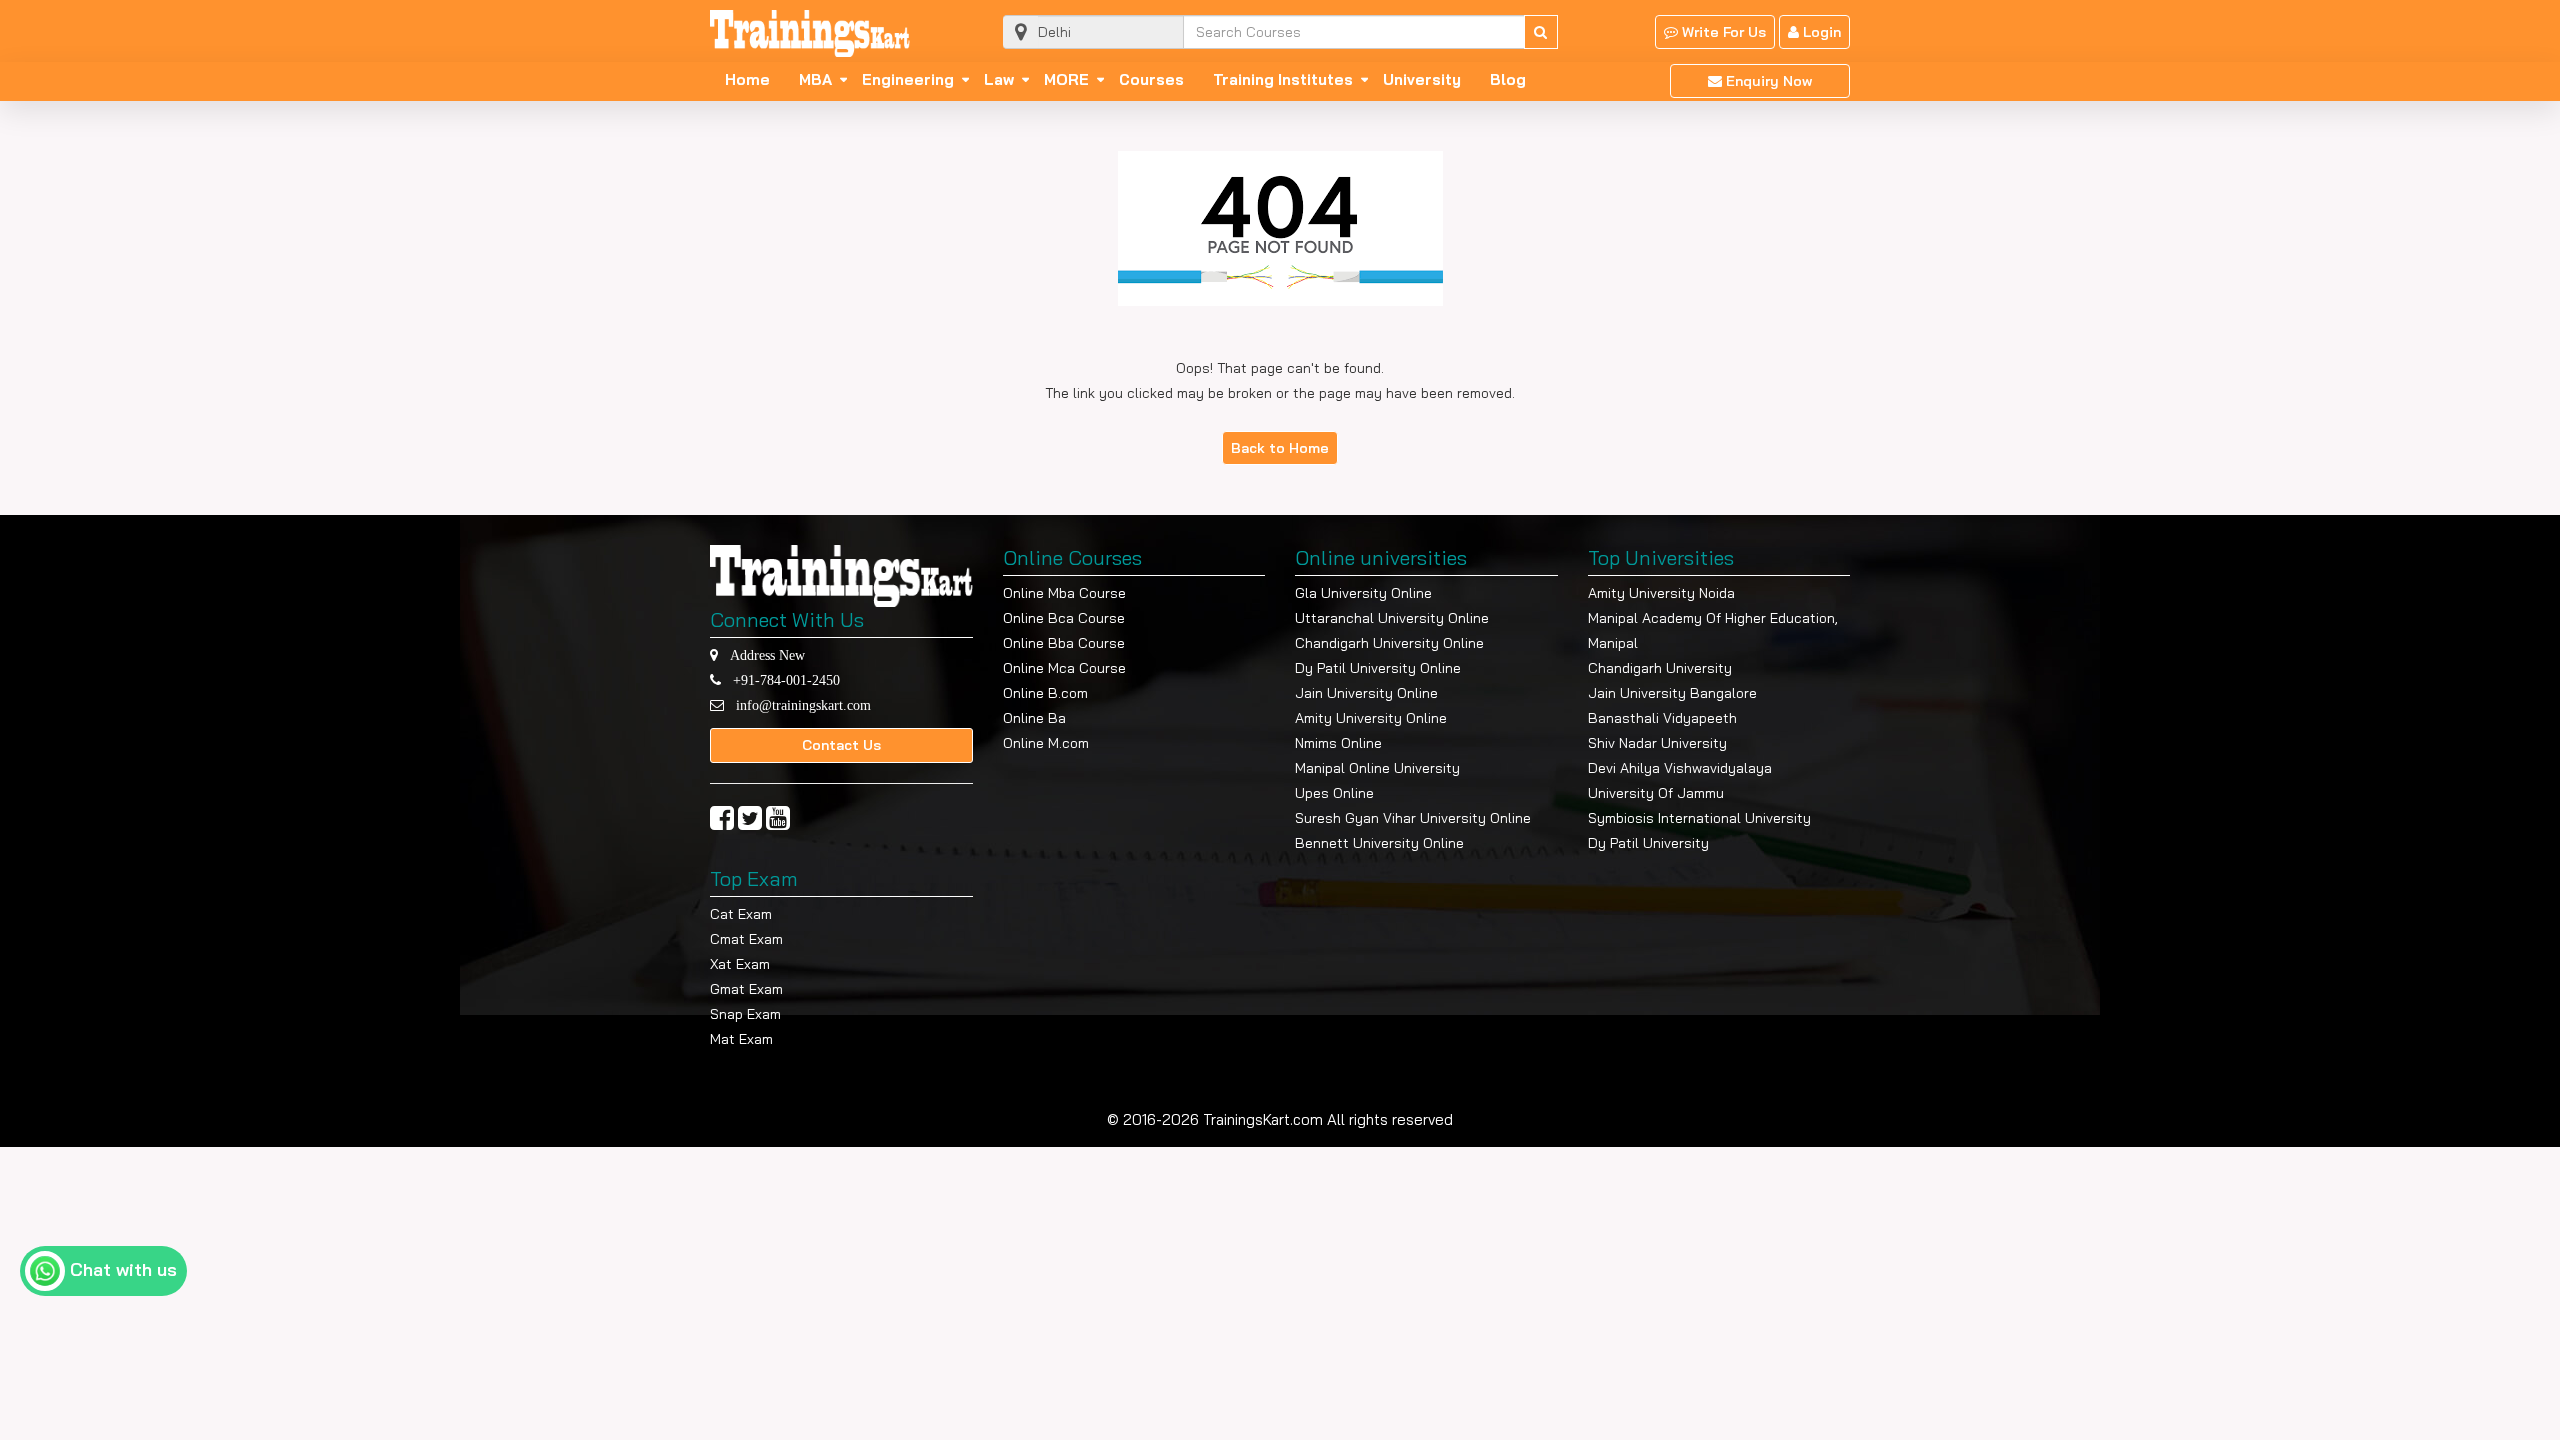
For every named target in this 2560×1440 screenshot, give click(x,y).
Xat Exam (740, 964)
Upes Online (1334, 793)
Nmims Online (1338, 743)
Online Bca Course (1064, 618)
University (1422, 80)
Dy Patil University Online (1378, 668)
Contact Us (841, 745)
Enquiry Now (1767, 81)
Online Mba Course (1064, 593)
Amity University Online (1371, 718)
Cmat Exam (746, 939)
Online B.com (1045, 693)
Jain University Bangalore (1672, 693)
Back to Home (1280, 448)
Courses (1151, 80)
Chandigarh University (1660, 668)
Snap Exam (745, 1014)
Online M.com (1046, 743)
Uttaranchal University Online (1392, 618)
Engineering (908, 80)
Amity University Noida (1661, 593)
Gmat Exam (746, 989)
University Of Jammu (1656, 793)
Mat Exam (741, 1039)
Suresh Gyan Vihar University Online (1413, 818)
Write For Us (1722, 32)
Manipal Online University (1377, 768)
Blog (1508, 80)
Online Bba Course (1064, 643)
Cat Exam (741, 914)
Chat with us (123, 1269)
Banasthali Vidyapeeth (1662, 718)
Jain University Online (1366, 693)
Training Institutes (1283, 80)
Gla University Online (1363, 593)
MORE (1066, 80)
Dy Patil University (1648, 843)
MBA (815, 80)
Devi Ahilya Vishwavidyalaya (1680, 768)
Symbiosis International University (1699, 818)
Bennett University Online (1379, 843)
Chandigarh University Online (1389, 643)
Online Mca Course (1064, 668)
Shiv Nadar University (1657, 743)
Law (999, 80)
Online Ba (1034, 718)
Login (1820, 32)
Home (747, 80)
